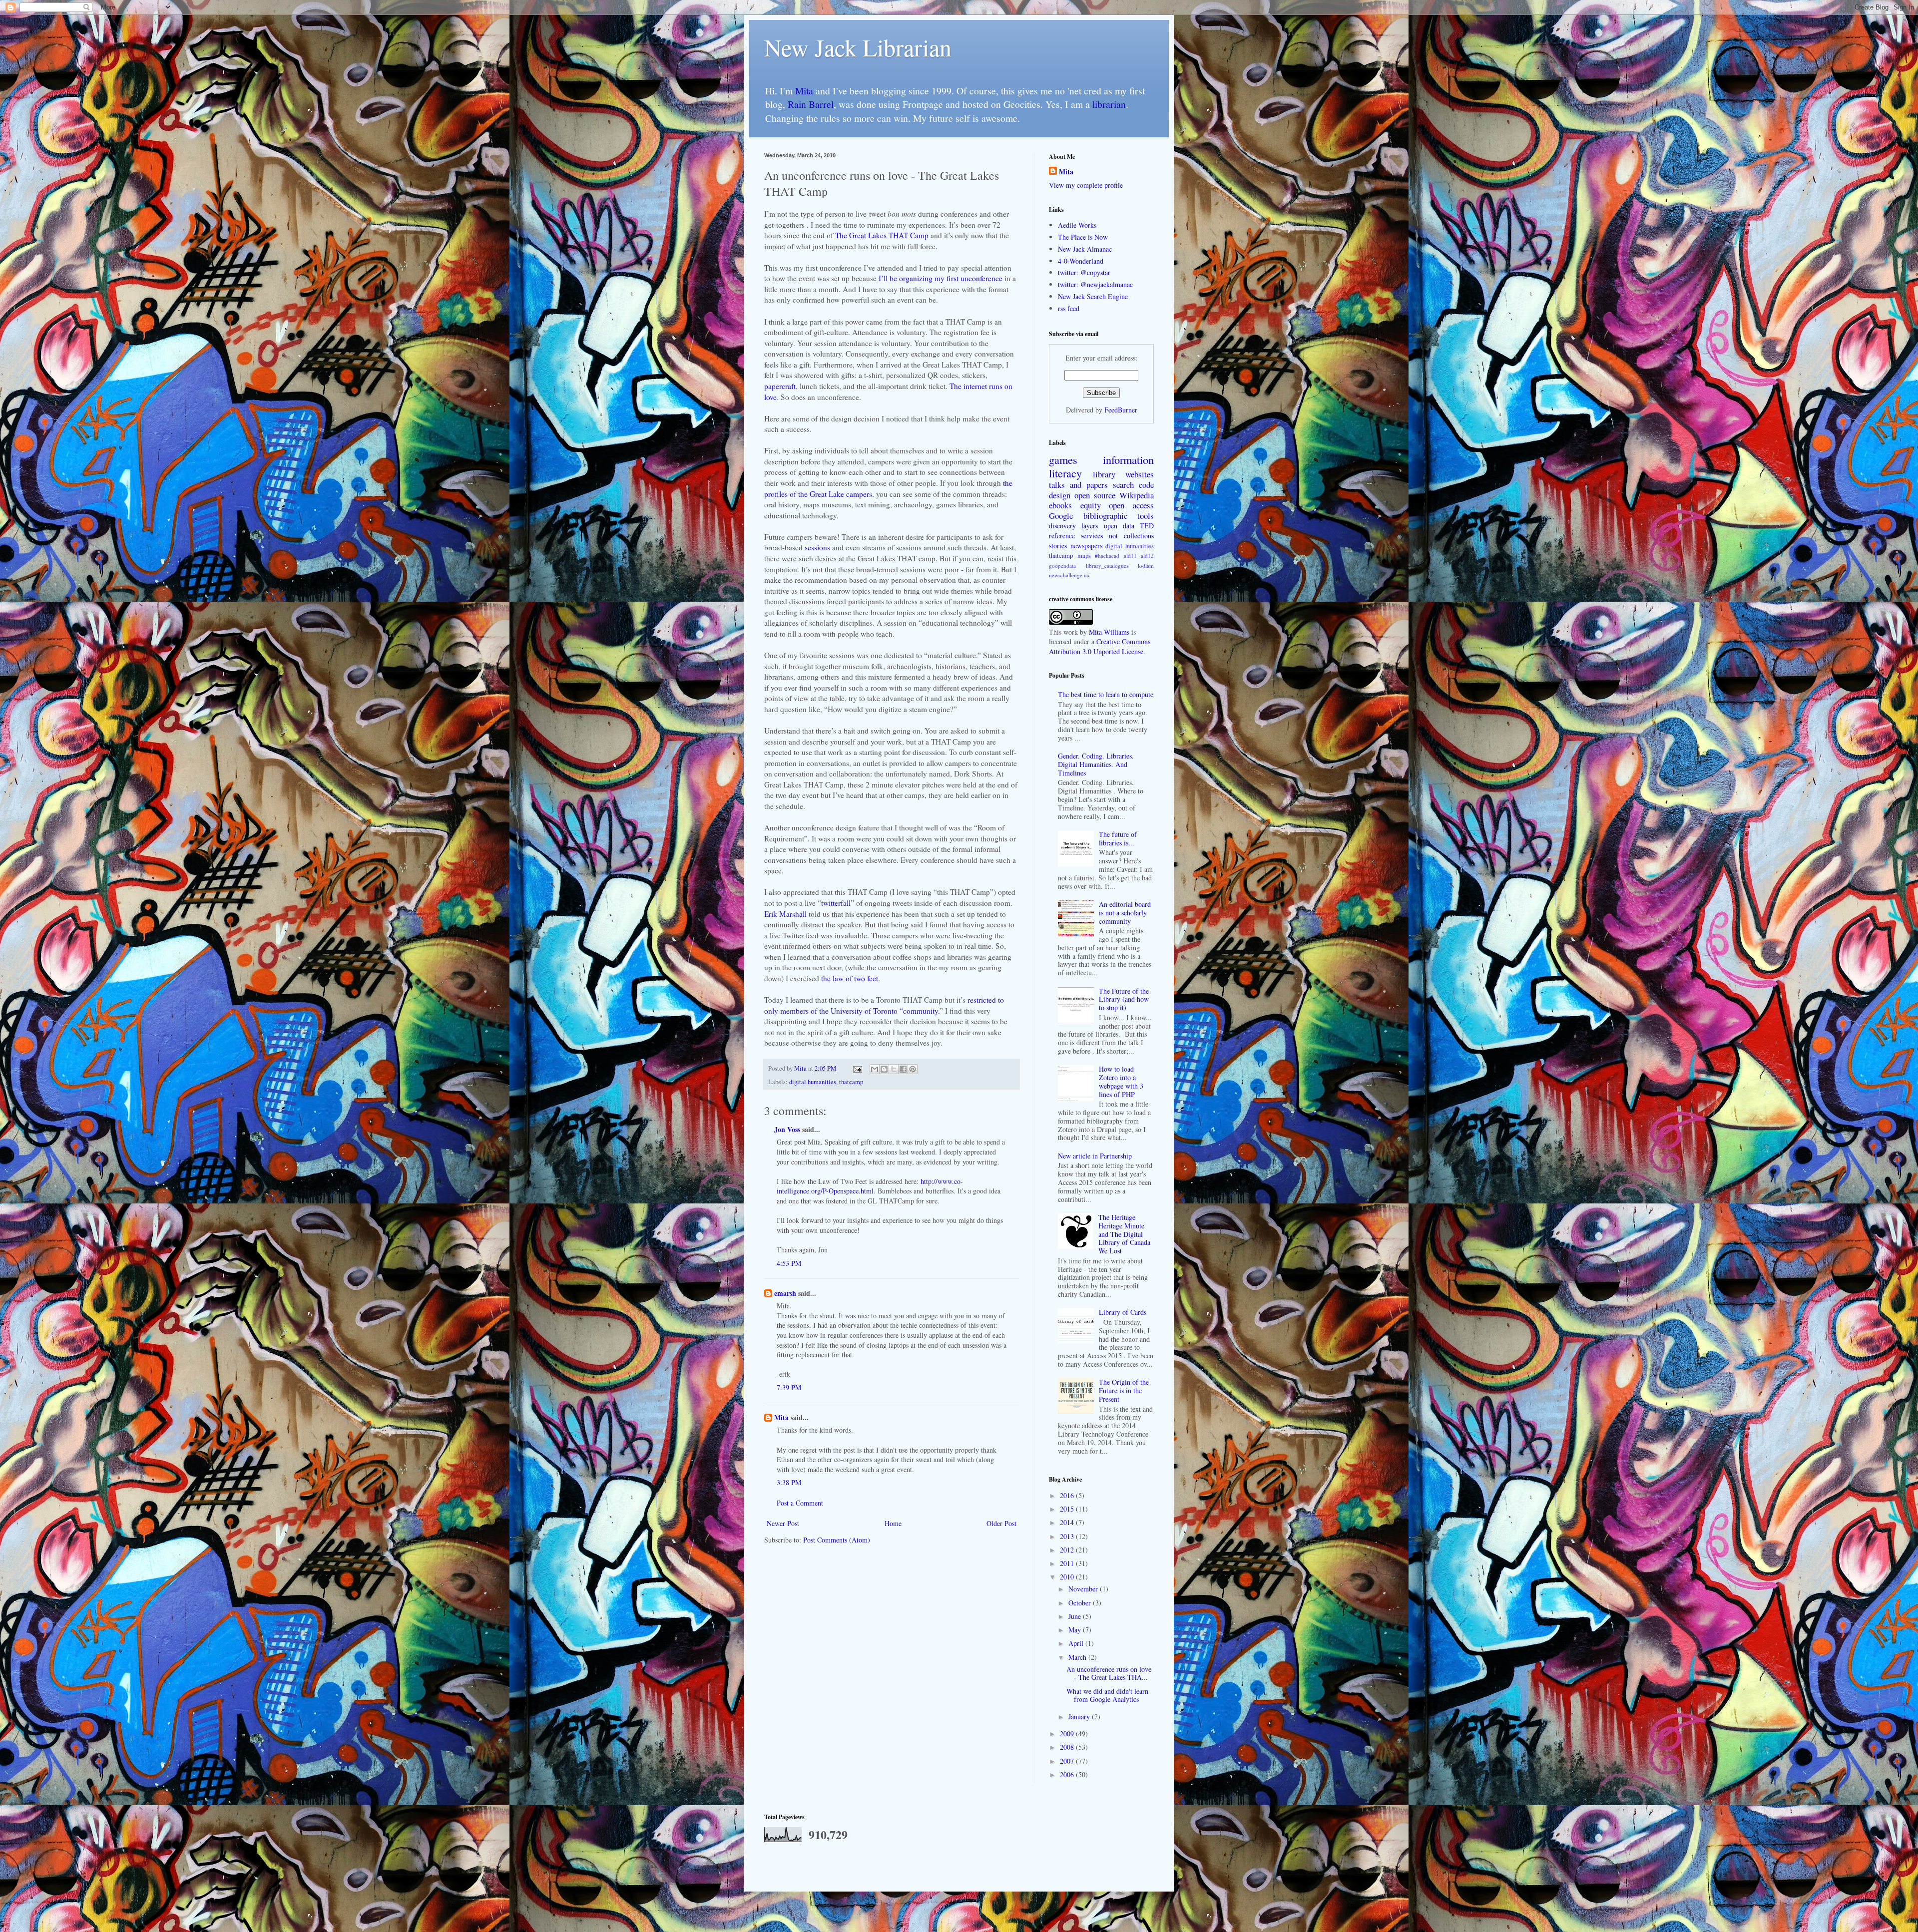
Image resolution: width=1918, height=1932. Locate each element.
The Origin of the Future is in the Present (1124, 1390)
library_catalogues (1107, 566)
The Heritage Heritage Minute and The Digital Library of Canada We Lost (1124, 1234)
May (1076, 1630)
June (1076, 1616)
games (1063, 459)
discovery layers (1073, 526)
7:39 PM (789, 1387)
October (1081, 1603)
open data (1119, 526)
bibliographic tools (1119, 516)
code (1146, 485)
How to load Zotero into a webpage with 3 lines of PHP (1121, 1081)
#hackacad (1107, 556)
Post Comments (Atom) (837, 1540)
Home (893, 1523)
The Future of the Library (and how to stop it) (1124, 999)
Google (1061, 516)
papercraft (780, 386)
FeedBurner (1121, 410)
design (1060, 495)
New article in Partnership (1095, 1156)
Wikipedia (1137, 495)
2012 (1068, 1550)
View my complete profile (1086, 185)
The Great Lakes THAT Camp (882, 235)
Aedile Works (1077, 225)
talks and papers (1078, 485)
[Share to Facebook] (903, 1069)
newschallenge (1066, 575)
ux (1087, 575)
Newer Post (783, 1523)
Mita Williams (1109, 632)
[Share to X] (894, 1069)
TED (1147, 526)
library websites (1123, 474)
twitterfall (836, 903)
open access (1131, 505)
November (1084, 1589)
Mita (804, 91)
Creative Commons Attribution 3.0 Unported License (1100, 646)
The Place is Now (1083, 237)
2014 (1068, 1522)
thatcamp (851, 1082)
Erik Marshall (785, 914)
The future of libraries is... (1118, 838)
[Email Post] (857, 1068)
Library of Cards (1123, 1312)
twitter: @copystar (1084, 272)
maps (1084, 556)
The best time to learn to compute (1106, 694)
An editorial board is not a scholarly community (1125, 913)
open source (1095, 495)
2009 (1068, 1734)
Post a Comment (800, 1503)
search (1123, 485)
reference (1062, 536)
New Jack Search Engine (1093, 296)
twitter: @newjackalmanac (1095, 284)
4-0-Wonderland (1081, 261)
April (1077, 1643)
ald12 (1147, 556)
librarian (1109, 104)
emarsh (785, 1293)
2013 (1068, 1536)
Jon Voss (787, 1129)
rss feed (1069, 308)
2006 (1068, 1774)
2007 (1068, 1761)
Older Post (1001, 1523)
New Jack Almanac (1085, 249)
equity (1091, 505)
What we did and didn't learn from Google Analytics (1107, 1695)
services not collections (1117, 536)
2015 (1068, 1509)
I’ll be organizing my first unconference (941, 278)
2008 (1068, 1747)
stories (1058, 546)
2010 (1068, 1577)
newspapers (1086, 546)
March (1078, 1657)
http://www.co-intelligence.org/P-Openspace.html (870, 1186)
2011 (1068, 1563)
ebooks (1060, 505)
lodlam (1146, 566)
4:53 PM (789, 1263)
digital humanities (813, 1082)
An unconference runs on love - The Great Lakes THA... (1109, 1673)
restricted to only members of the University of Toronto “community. (884, 1005)
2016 (1068, 1495)
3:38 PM (789, 1482)
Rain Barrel (811, 104)
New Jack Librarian (858, 47)
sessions (818, 547)
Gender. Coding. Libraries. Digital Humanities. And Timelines (1096, 764)
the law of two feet (850, 978)
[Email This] (875, 1069)
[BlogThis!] (884, 1069)
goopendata (1062, 566)
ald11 (1130, 556)
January (1080, 1717)
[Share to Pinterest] (913, 1069)
